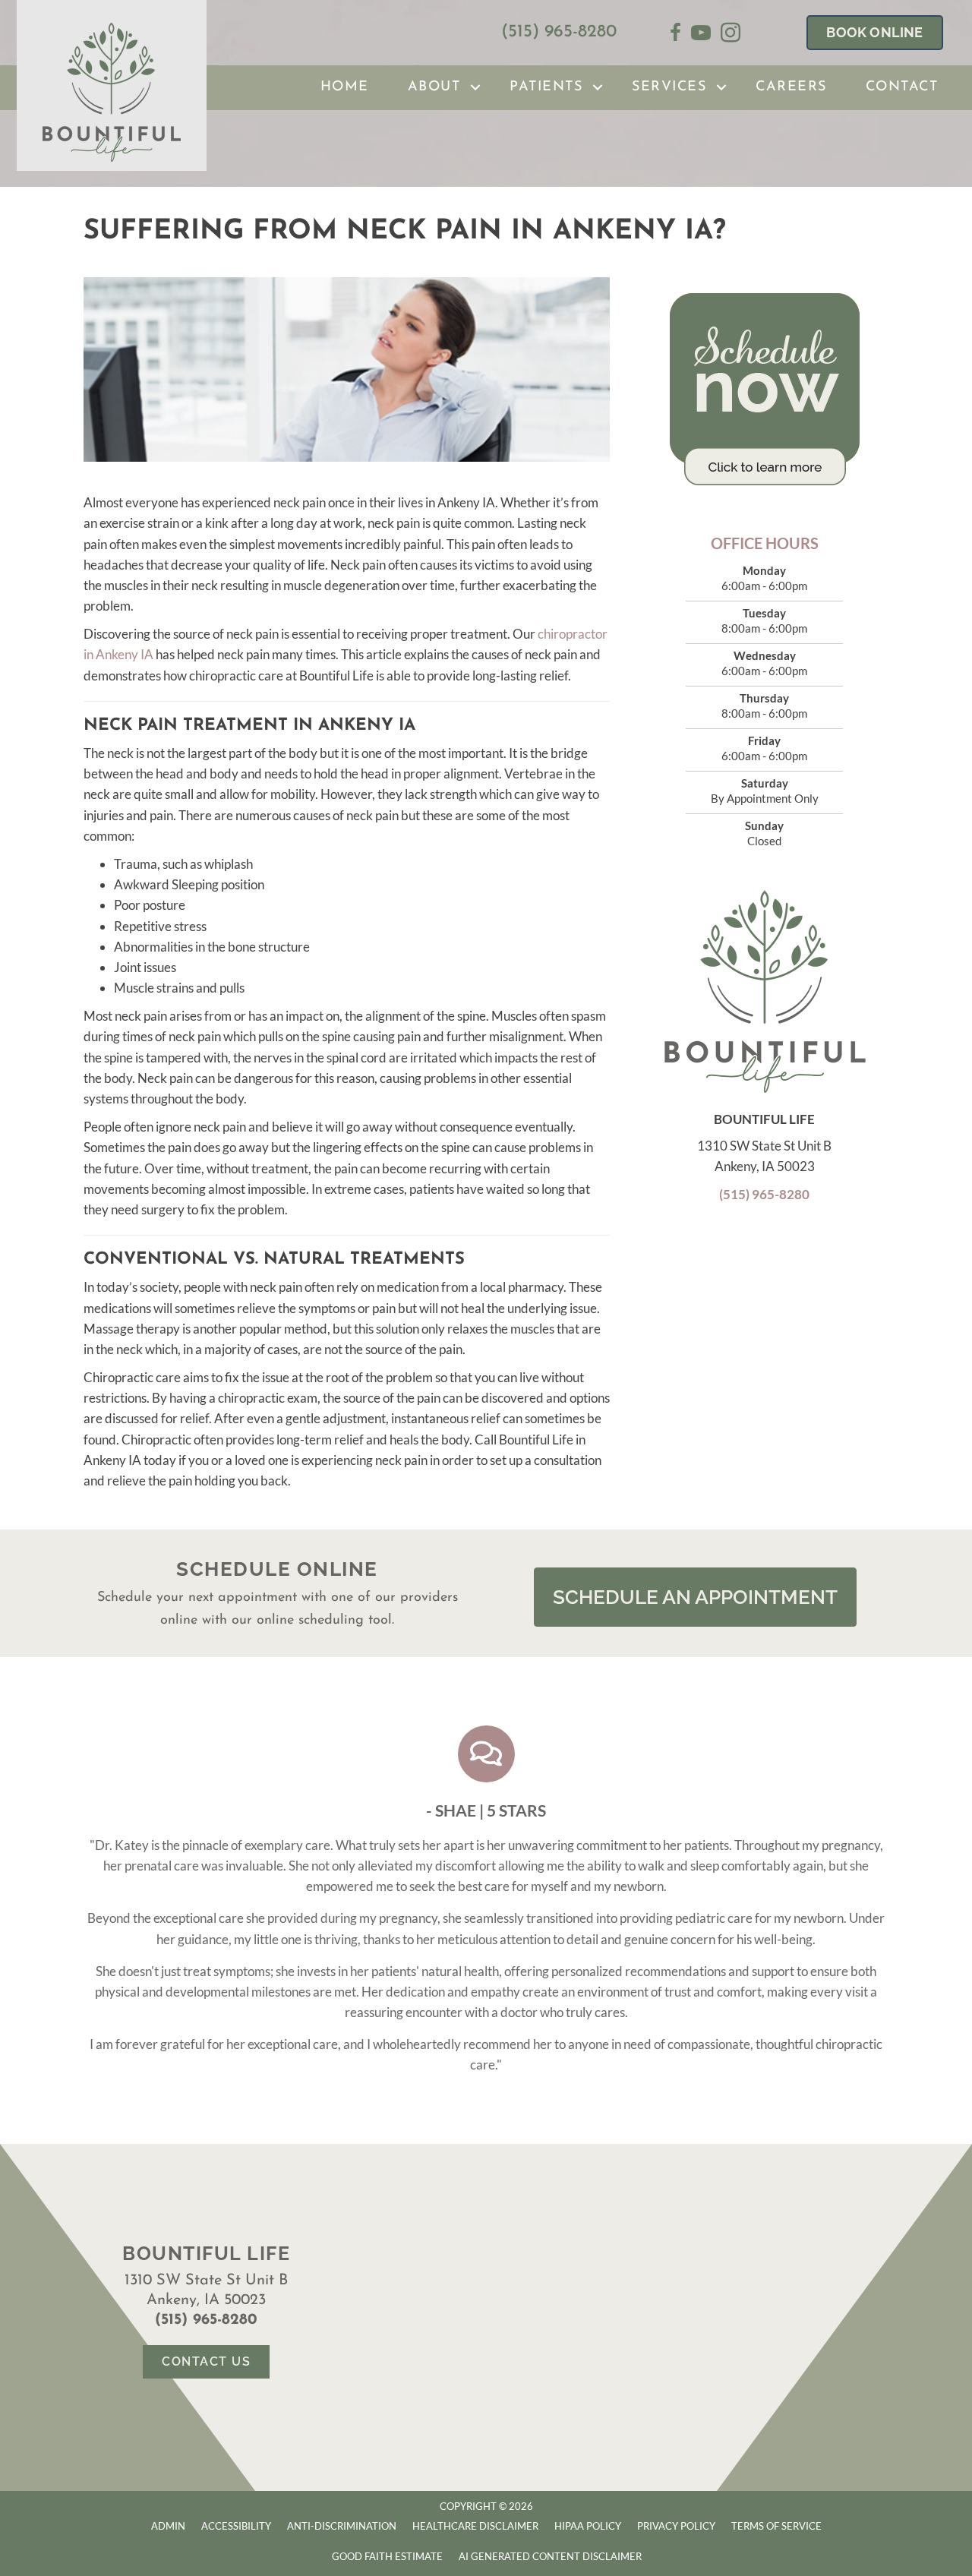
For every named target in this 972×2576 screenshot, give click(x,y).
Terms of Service (776, 2526)
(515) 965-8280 (559, 32)
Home (345, 87)
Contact (902, 87)
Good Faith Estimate (387, 2556)
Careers (791, 87)
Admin (168, 2526)
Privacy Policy (676, 2526)
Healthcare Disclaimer (475, 2526)
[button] (475, 88)
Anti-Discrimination (342, 2526)
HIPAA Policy (588, 2526)
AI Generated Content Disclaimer (550, 2556)
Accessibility (236, 2526)
